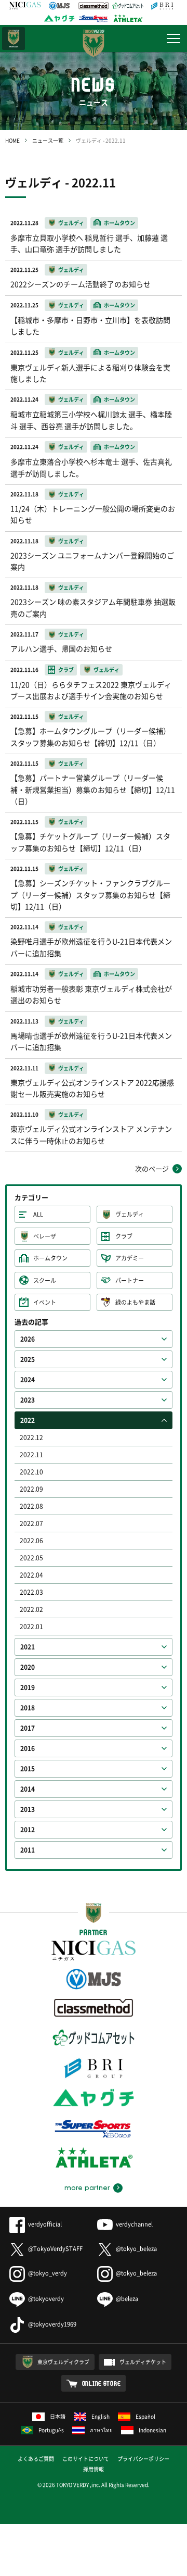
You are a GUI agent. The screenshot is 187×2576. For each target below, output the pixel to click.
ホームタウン (50, 1258)
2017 (28, 1728)
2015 (28, 1769)
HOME (12, 140)
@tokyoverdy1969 (52, 2324)
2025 (28, 1359)
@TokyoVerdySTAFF (55, 2249)
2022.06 (31, 1541)
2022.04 (31, 1575)
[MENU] (173, 39)
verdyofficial (45, 2224)
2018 (28, 1708)
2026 (28, 1339)
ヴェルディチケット (143, 2362)
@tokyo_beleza (136, 2249)
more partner (87, 2188)
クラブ (124, 1236)
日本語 (58, 2416)
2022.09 (31, 1489)
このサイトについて (86, 2459)
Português (51, 2430)
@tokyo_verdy (48, 2273)
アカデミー (130, 1258)
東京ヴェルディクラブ (63, 2362)
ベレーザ (45, 1236)
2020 (28, 1667)
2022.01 (31, 1627)
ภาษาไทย (101, 2430)
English (101, 2416)
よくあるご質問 (36, 2459)
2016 (28, 1748)
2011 (28, 1850)
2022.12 (31, 1437)
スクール (45, 1280)
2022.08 (31, 1506)
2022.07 (31, 1523)
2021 (28, 1647)
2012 (28, 1830)
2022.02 (31, 1609)
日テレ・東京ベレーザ (14, 39)
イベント (45, 1302)
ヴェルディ (130, 1214)
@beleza (127, 2299)
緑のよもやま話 (135, 1302)
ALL (38, 1214)
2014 (28, 1789)
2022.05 (31, 1558)
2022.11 (31, 1455)
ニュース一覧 (48, 140)
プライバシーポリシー (143, 2459)
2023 (28, 1400)
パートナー (130, 1280)
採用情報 (94, 2469)
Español (145, 2416)
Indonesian (152, 2430)
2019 (28, 1687)
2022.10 (31, 1472)
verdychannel (134, 2224)
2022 (28, 1420)
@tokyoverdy (46, 2299)
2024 (28, 1380)
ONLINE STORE (102, 2383)
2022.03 (31, 1592)
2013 (28, 1809)
